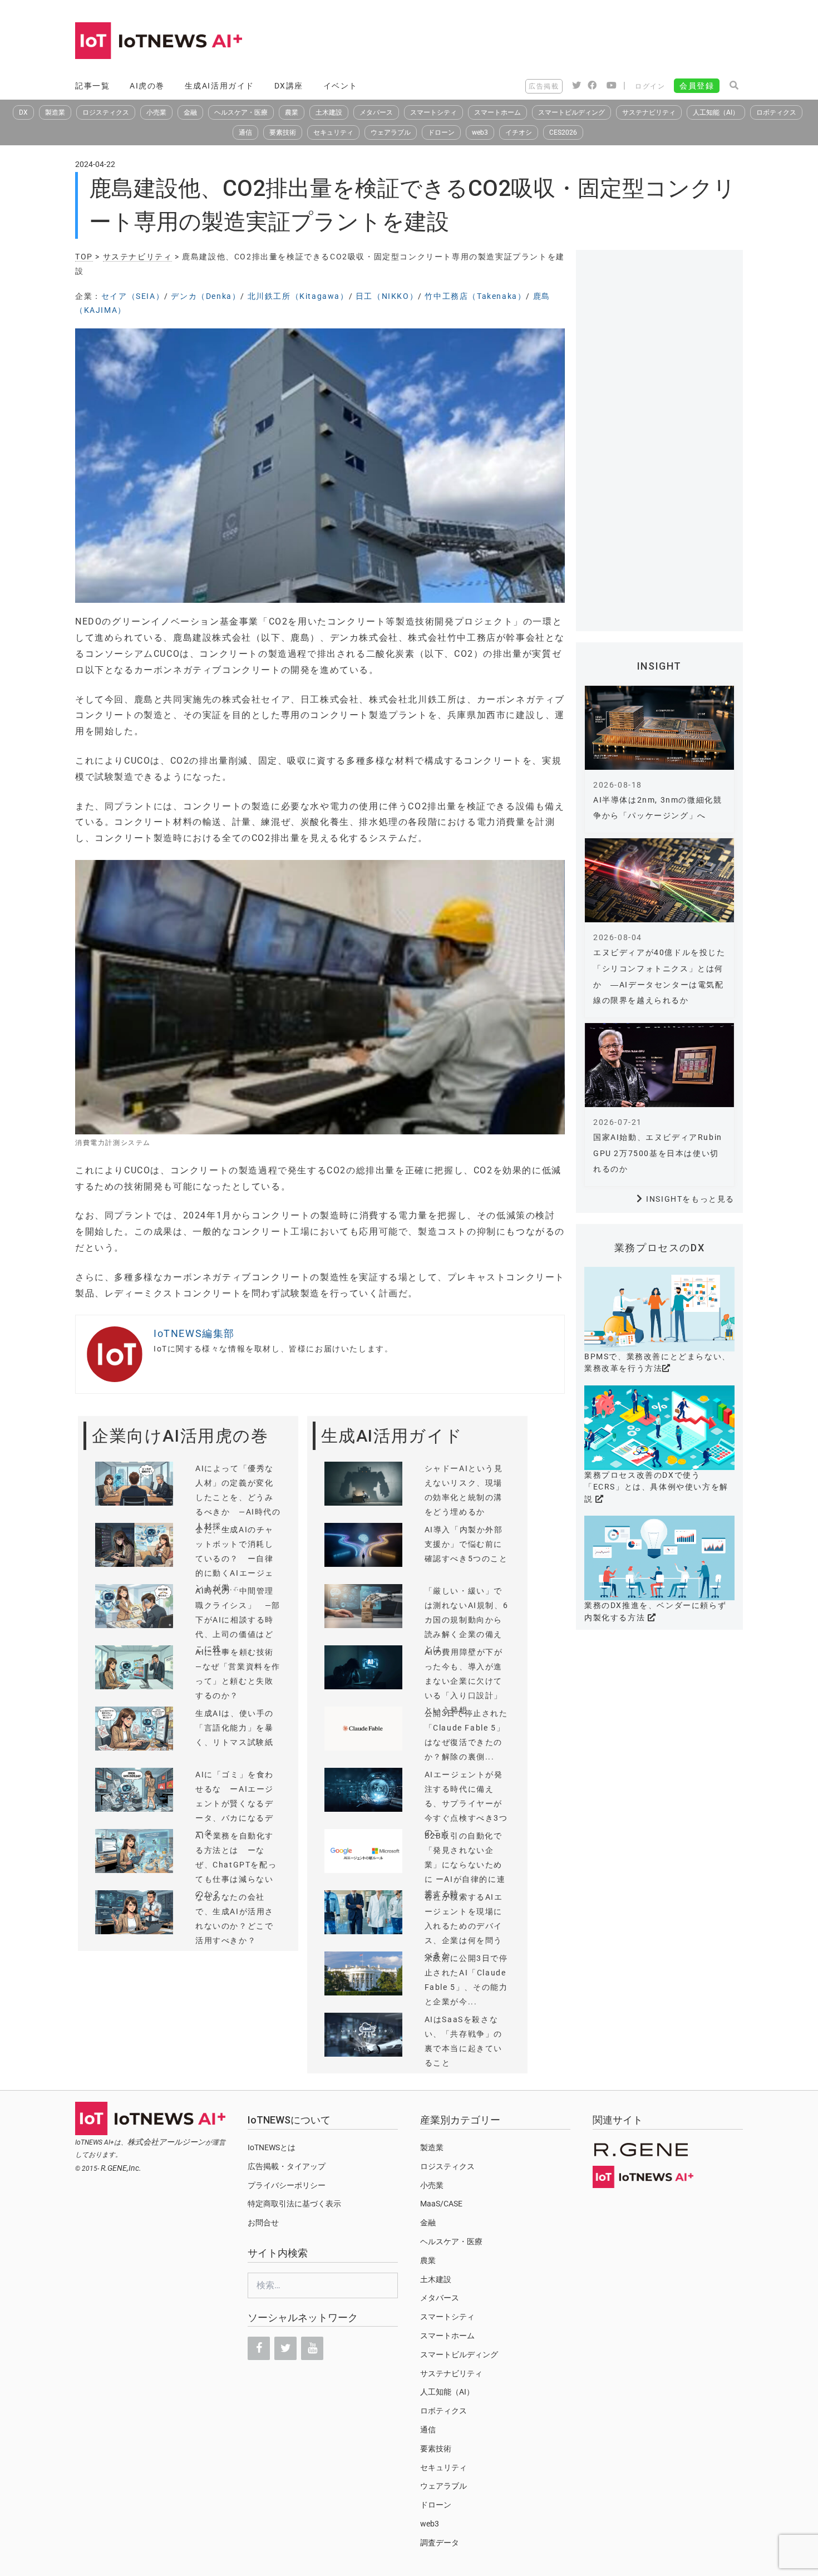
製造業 (55, 112)
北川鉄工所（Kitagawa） (298, 296)
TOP (84, 257)
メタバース (376, 112)
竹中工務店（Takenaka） (475, 296)
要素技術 (283, 132)
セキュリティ (333, 132)
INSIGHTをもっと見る (690, 1199)
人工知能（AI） (716, 112)
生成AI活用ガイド (220, 86)
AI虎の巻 (147, 86)
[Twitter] (285, 2348)
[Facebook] (259, 2348)
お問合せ (263, 2223)
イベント (341, 86)
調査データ (440, 2543)
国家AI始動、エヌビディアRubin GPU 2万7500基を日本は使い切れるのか (658, 1153)
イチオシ (519, 132)
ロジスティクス (106, 112)
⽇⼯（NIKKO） (387, 296)
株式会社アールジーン (166, 2142)
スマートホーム (497, 112)
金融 (190, 112)
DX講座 (289, 86)
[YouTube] (312, 2348)
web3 (480, 132)
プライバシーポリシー (287, 2185)
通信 (245, 132)
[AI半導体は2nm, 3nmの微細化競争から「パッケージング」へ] (659, 728)
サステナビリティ (649, 112)
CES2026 (563, 132)
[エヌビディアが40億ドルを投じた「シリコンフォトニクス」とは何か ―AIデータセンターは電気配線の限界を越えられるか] (659, 880)
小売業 (156, 112)
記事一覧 (92, 86)
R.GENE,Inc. (121, 2168)
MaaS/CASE (441, 2204)
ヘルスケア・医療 (241, 112)
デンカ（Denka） (206, 296)
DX (23, 112)
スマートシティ (433, 112)
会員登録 (697, 86)
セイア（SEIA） (133, 296)
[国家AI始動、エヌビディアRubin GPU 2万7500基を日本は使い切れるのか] (659, 1065)
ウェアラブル (391, 132)
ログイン (650, 86)
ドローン (441, 132)
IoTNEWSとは (272, 2147)
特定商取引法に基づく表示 (294, 2204)
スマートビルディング (571, 112)
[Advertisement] (540, 42)
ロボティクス (776, 112)
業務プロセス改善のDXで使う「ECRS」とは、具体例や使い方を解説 (656, 1487)
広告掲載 (544, 86)
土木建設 (329, 112)
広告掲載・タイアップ (287, 2166)
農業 (292, 112)
